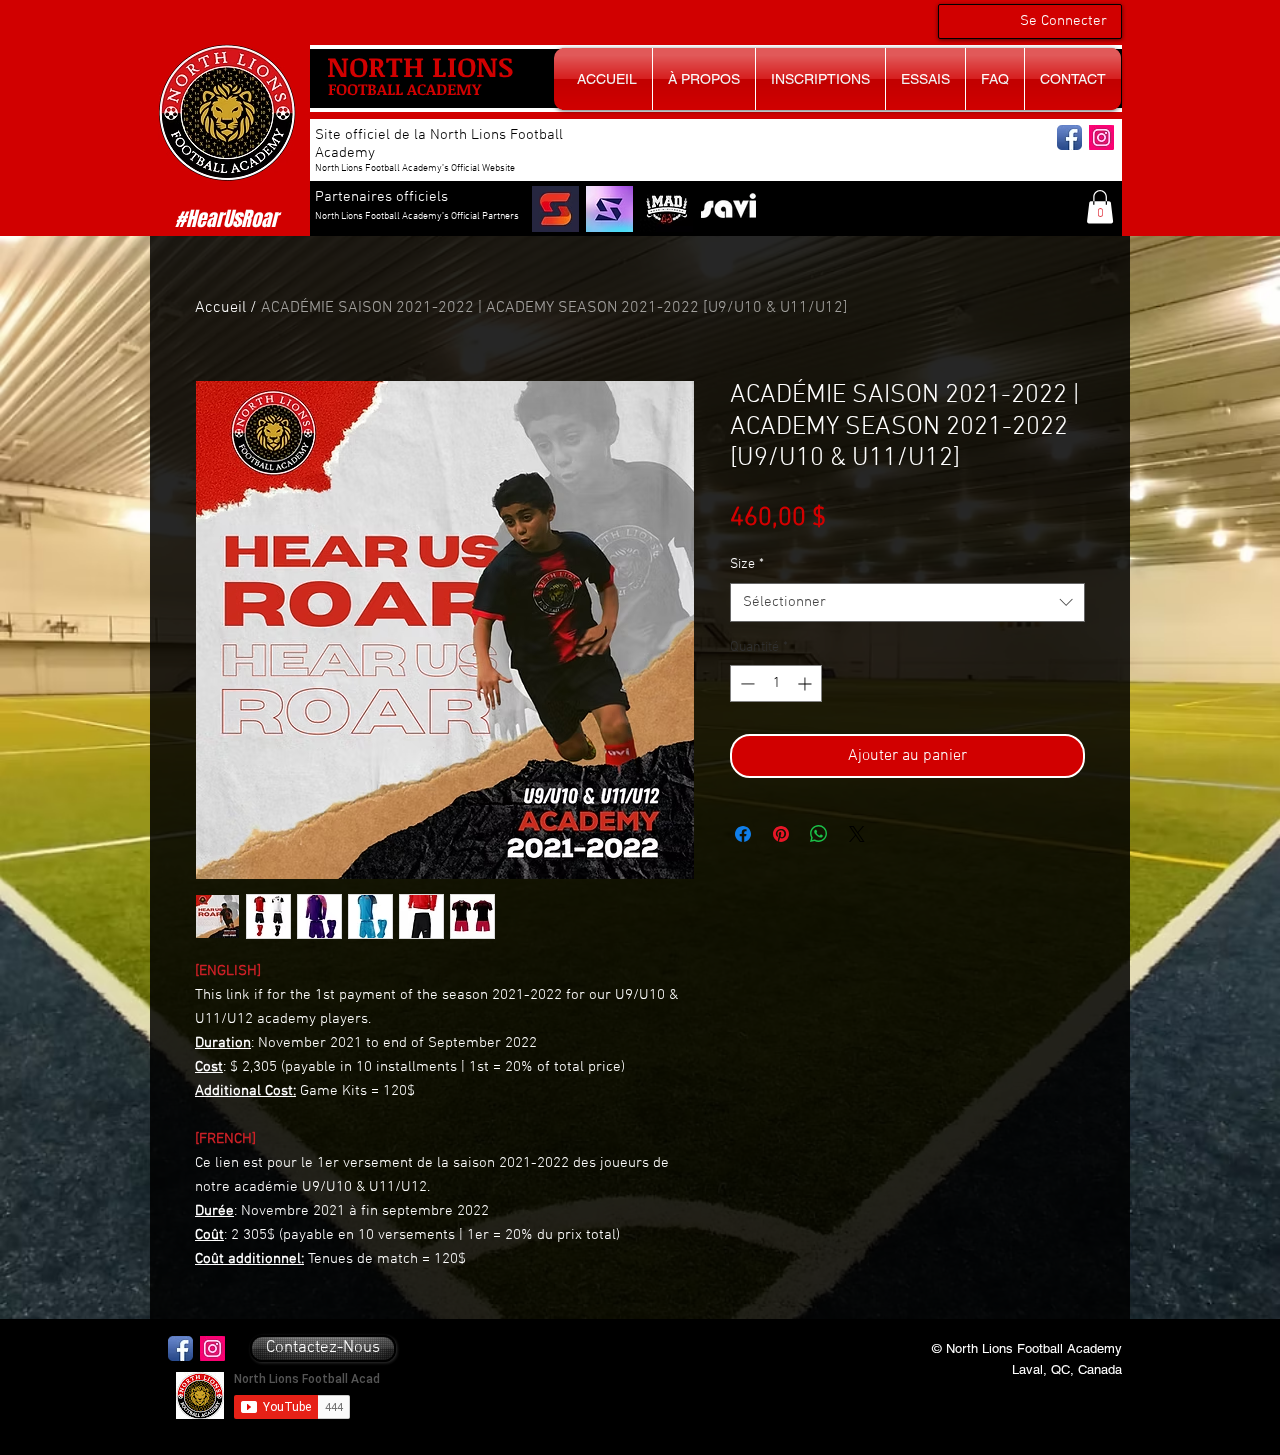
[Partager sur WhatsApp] (819, 834)
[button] (1100, 206)
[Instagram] (1101, 137)
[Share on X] (857, 834)
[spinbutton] (776, 683)
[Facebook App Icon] (1069, 137)
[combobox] (907, 602)
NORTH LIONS (420, 66)
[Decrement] (745, 683)
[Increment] (806, 683)
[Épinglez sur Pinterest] (781, 834)
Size (747, 564)
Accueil (220, 308)
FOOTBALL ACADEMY (404, 89)
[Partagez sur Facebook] (743, 834)
